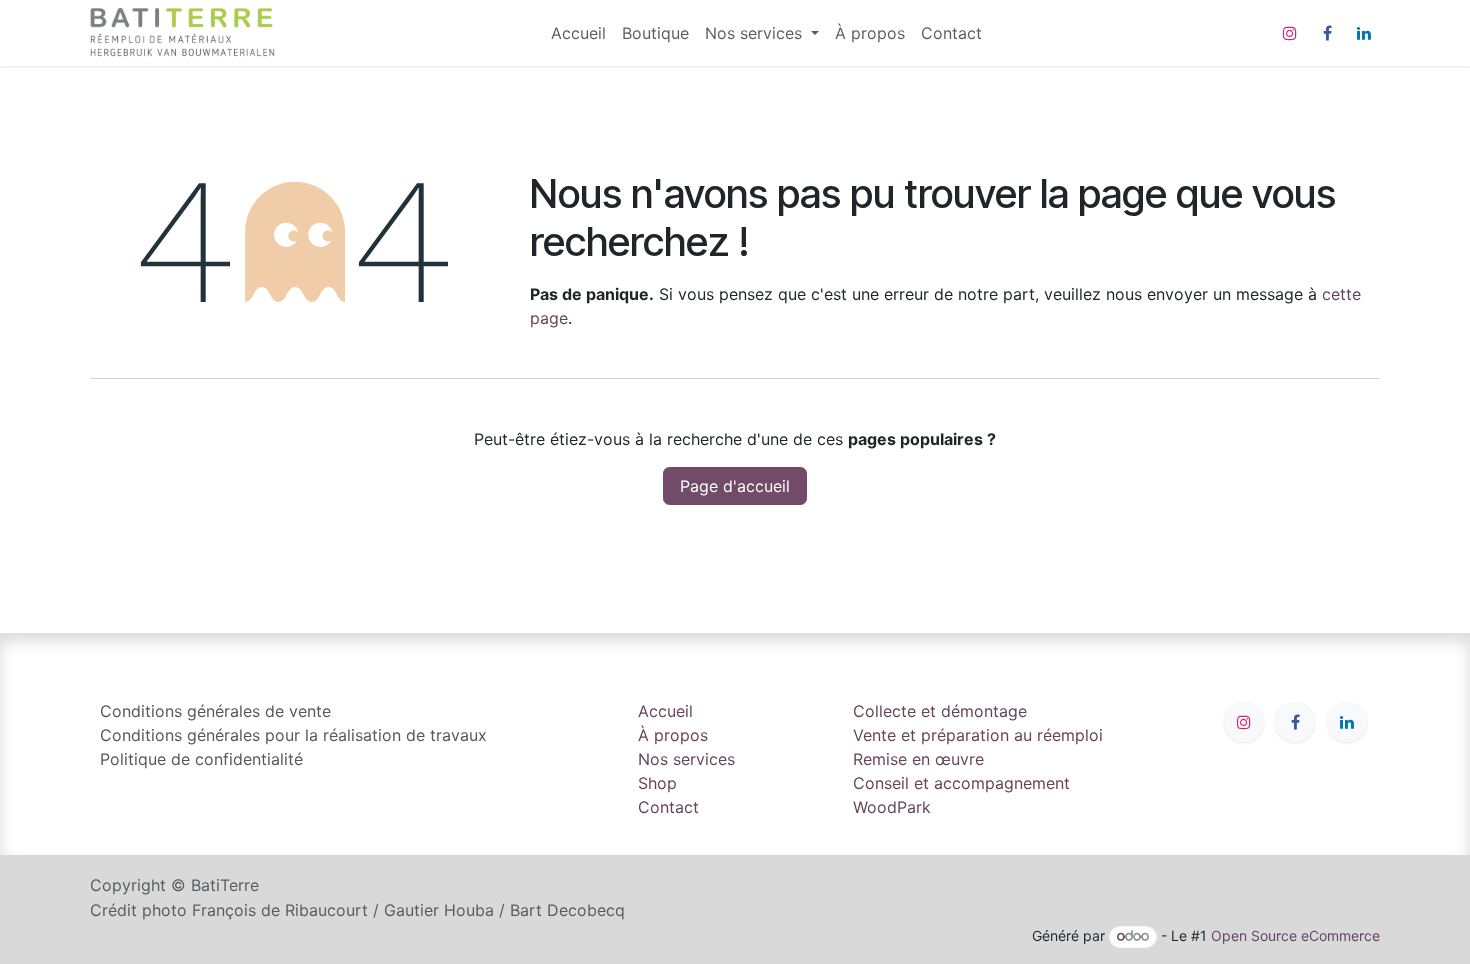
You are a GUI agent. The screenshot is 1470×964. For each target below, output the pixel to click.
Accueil (665, 711)
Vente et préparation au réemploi (978, 735)
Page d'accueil (735, 486)
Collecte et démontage (940, 711)
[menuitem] (578, 33)
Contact (668, 807)
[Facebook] (1327, 33)
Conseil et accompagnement (961, 783)
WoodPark (892, 807)
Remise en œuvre (918, 759)
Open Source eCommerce (1295, 935)
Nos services (686, 759)
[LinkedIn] (1364, 33)
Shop (657, 783)
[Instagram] (1290, 33)
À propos (673, 735)
